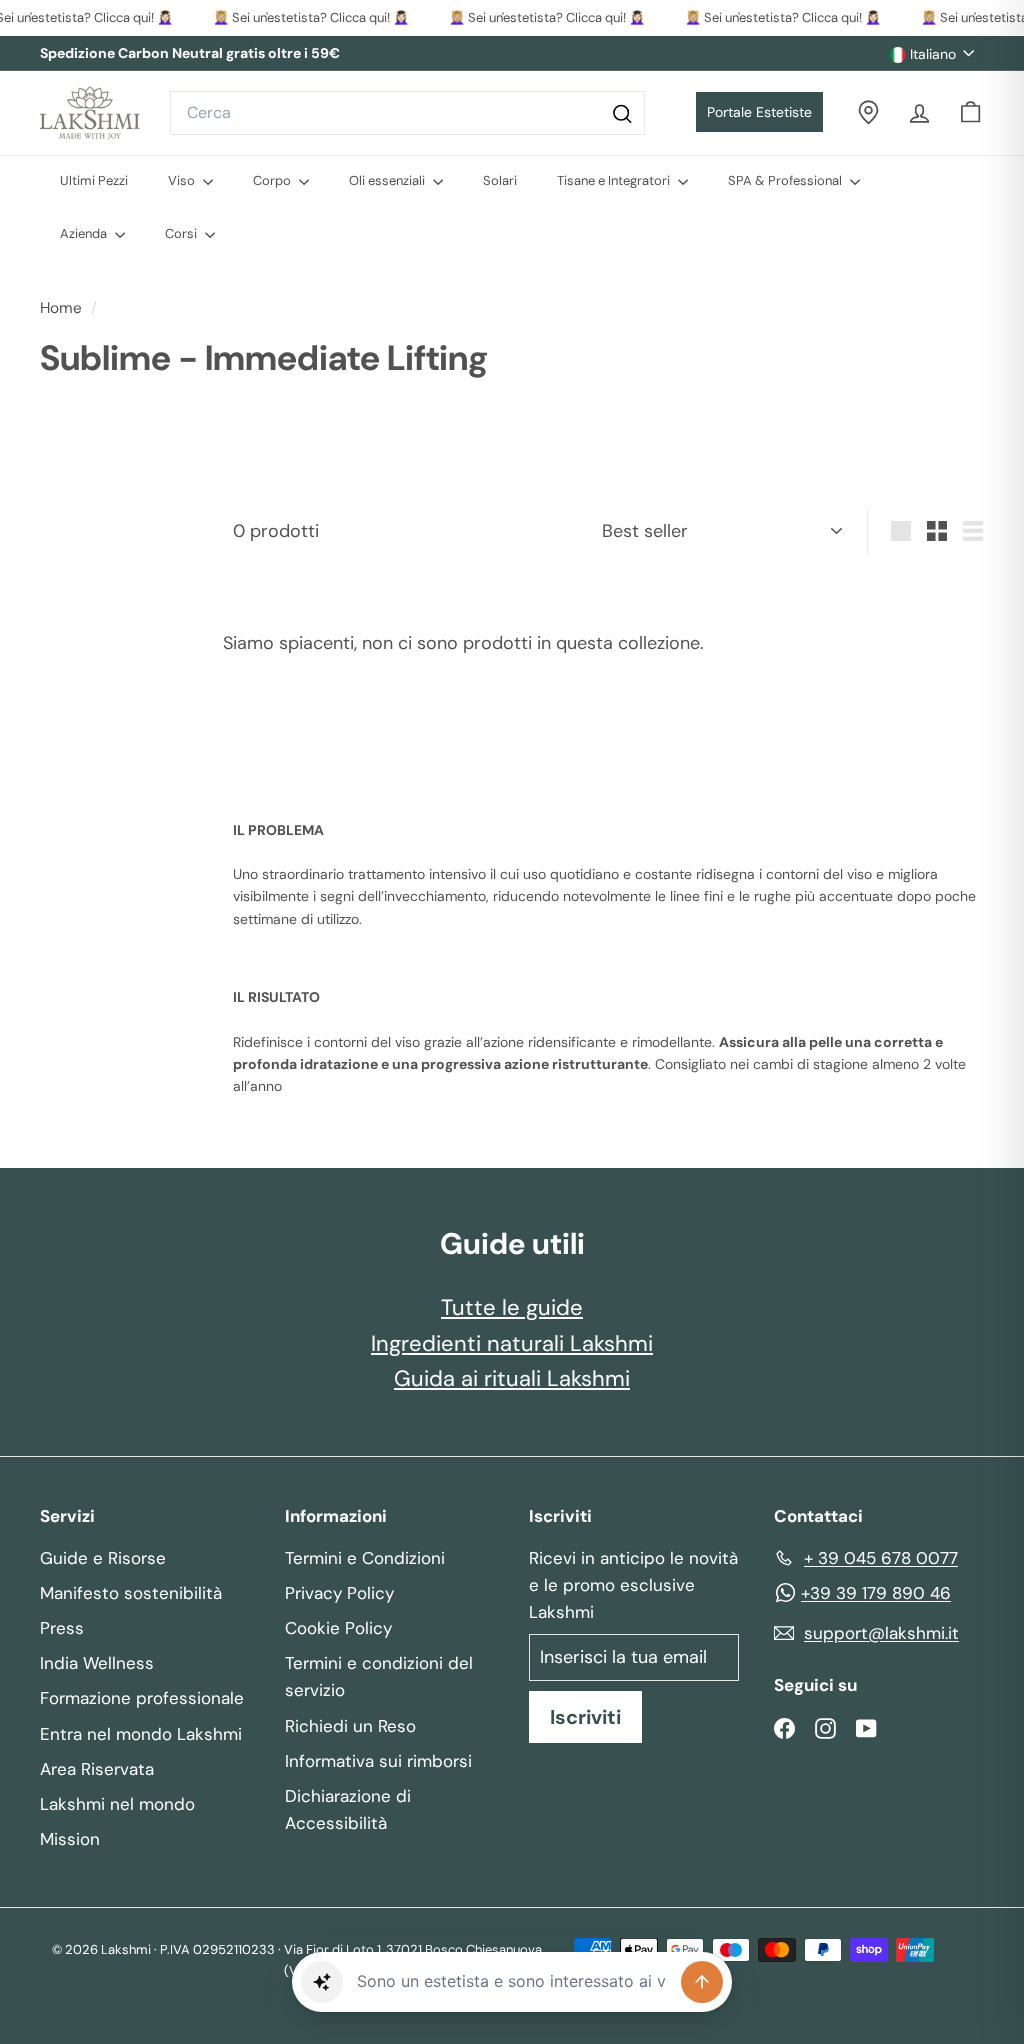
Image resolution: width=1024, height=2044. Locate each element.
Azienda (85, 233)
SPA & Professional (786, 180)
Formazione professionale (142, 1698)
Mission (70, 1839)
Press (62, 1628)
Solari (500, 180)
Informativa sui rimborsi (378, 1761)
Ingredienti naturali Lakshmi (512, 1343)
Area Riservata (97, 1769)
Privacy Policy (339, 1593)
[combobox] (407, 113)
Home (63, 308)
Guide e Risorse (103, 1558)
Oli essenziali (388, 180)
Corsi (182, 233)
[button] (322, 1982)
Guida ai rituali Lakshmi (512, 1378)
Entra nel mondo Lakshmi (141, 1734)
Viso (183, 180)
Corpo (273, 180)
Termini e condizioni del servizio (379, 1676)
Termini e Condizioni (365, 1558)
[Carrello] (970, 112)
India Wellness (97, 1663)
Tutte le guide (512, 1307)
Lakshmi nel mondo (117, 1804)
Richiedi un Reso (350, 1726)
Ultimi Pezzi (94, 180)
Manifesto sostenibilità (131, 1593)
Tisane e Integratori (615, 180)
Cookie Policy (338, 1628)
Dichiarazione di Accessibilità (348, 1809)
